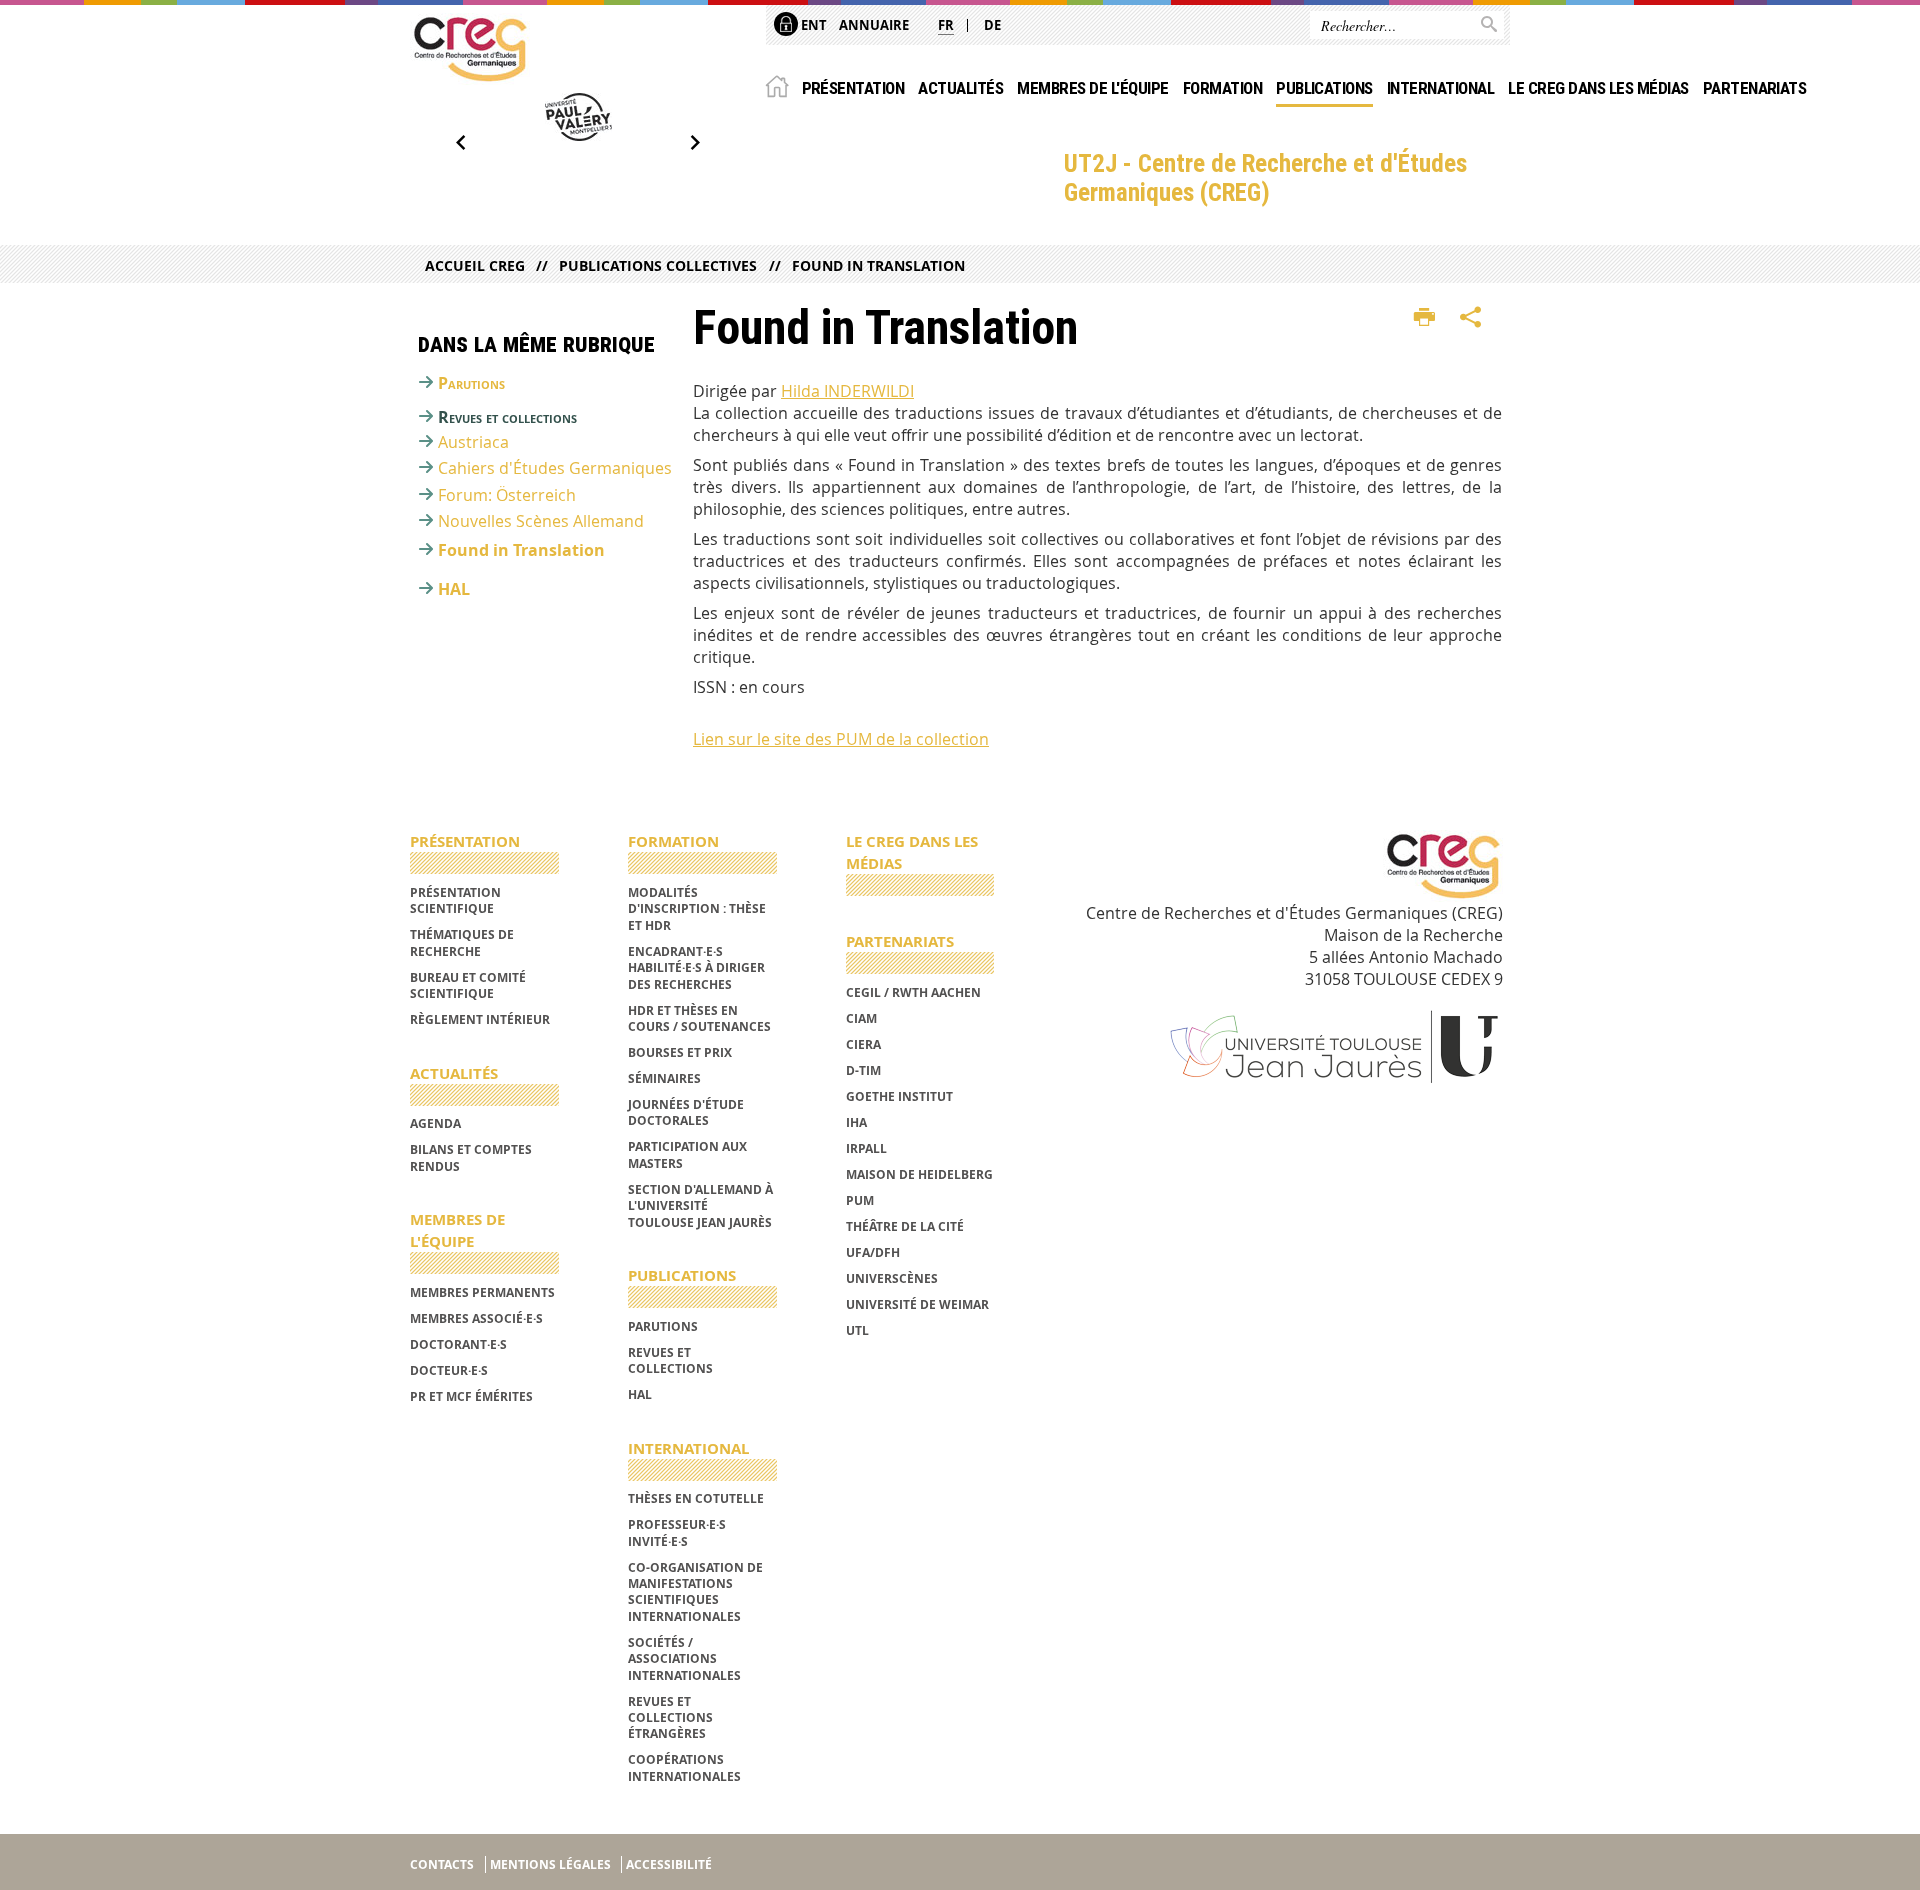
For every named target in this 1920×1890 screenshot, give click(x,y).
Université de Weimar (917, 1304)
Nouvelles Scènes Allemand (541, 521)
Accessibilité (669, 1864)
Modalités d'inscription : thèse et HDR (697, 909)
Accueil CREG (475, 265)
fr (946, 25)
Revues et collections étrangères (670, 1718)
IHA (856, 1122)
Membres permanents (482, 1292)
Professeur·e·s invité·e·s (677, 1532)
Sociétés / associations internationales (684, 1659)
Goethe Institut (899, 1096)
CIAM (861, 1018)
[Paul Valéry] (578, 117)
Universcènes (892, 1278)
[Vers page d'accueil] (470, 49)
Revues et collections (507, 417)
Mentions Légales (550, 1864)
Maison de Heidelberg (919, 1174)
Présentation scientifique (455, 900)
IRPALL (866, 1148)
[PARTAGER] (1471, 318)
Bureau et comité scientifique (468, 985)
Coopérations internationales (684, 1767)
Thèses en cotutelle (696, 1498)
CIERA (863, 1044)
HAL (454, 589)
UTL (857, 1330)
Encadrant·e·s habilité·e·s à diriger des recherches (696, 968)
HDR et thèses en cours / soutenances (699, 1018)
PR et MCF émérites (471, 1396)
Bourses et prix (680, 1052)
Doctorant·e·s (458, 1344)
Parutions (471, 383)
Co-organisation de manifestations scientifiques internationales (695, 1592)
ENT (812, 25)
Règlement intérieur (480, 1019)
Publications (1324, 88)
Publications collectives (658, 265)
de (992, 25)
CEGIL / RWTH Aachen (913, 992)
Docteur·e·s (449, 1370)
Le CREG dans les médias (1598, 88)
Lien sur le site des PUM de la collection (841, 739)
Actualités (960, 88)
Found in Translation (878, 265)
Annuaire (874, 25)
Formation (1222, 88)
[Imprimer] (1424, 318)
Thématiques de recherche (462, 942)
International (1440, 88)
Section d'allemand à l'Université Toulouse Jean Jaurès (700, 1206)
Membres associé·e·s (476, 1318)
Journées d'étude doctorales (686, 1112)
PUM (860, 1200)
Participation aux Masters (687, 1154)
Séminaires (664, 1078)
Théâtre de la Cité (905, 1226)
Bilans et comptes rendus (471, 1157)
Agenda (435, 1123)
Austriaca (473, 442)
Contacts (442, 1864)
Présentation (853, 88)
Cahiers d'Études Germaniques (555, 468)
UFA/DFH (873, 1252)
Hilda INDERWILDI (847, 391)
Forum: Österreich (507, 495)
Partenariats (1755, 88)
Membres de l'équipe (1092, 88)
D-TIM (863, 1070)
